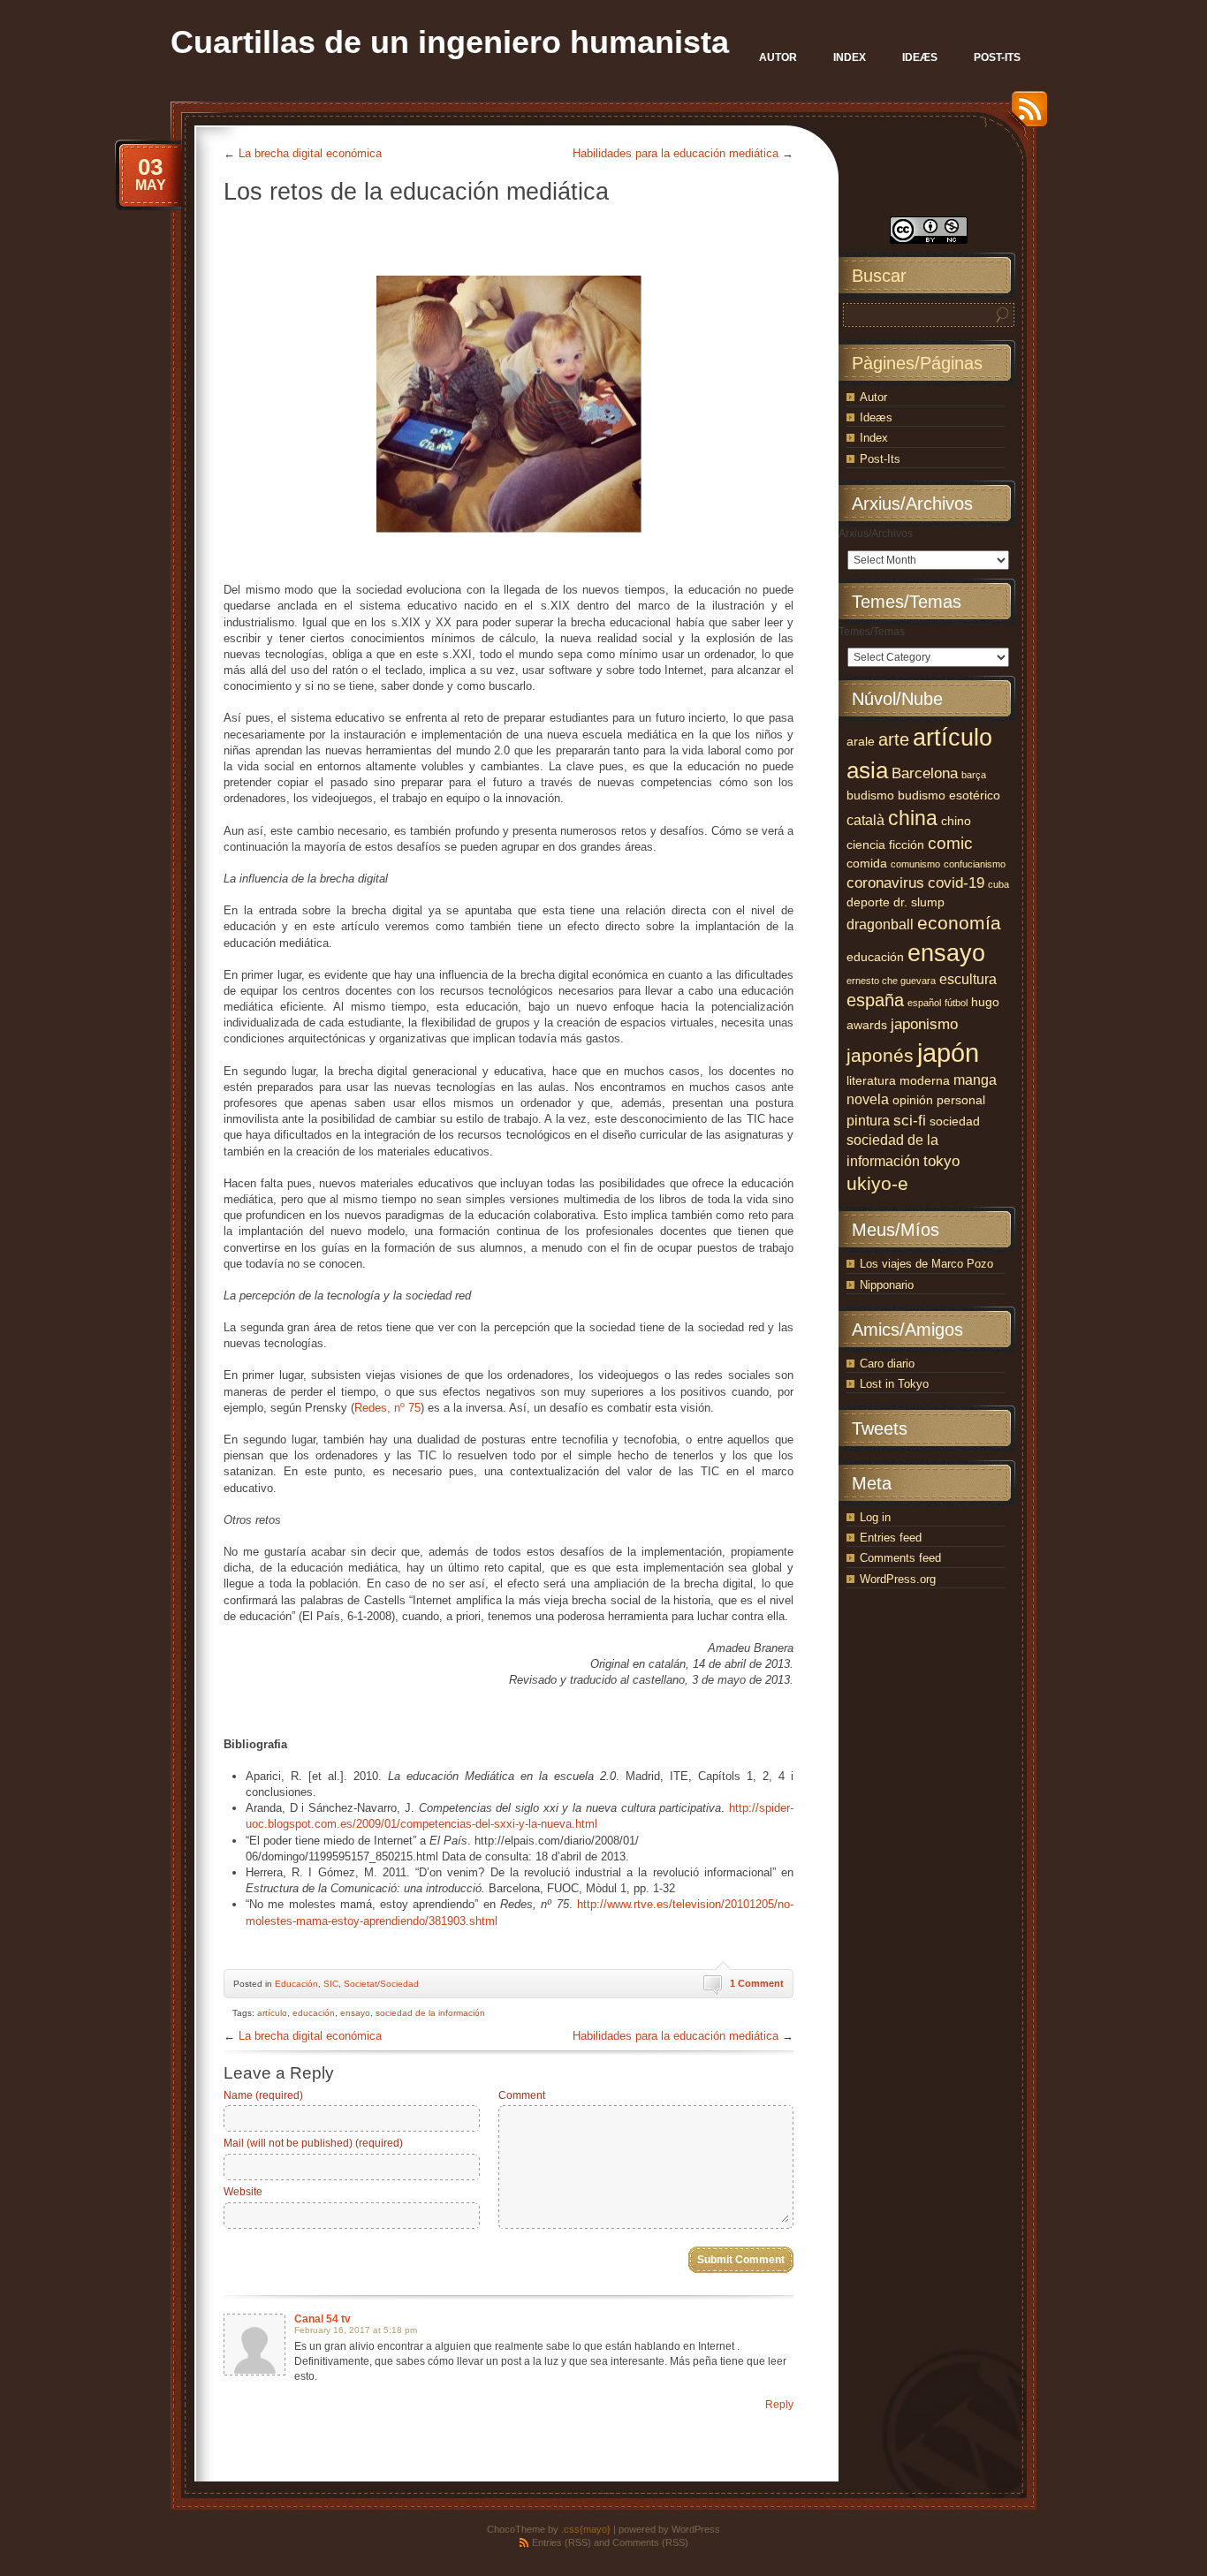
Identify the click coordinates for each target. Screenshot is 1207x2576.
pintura (868, 1121)
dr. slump (919, 902)
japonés (880, 1056)
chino (956, 821)
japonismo (924, 1024)
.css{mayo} (586, 2529)
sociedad (955, 1121)
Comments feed (900, 1558)
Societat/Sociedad (381, 1984)
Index (874, 438)
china (913, 818)
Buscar (879, 276)
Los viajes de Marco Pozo (926, 1264)
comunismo (915, 864)
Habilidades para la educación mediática (676, 153)
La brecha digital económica (310, 153)
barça (974, 775)
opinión (913, 1100)
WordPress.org (898, 1579)
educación (314, 2013)
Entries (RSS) (562, 2542)
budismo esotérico (949, 796)
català (865, 820)
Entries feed (891, 1538)
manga (975, 1080)
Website (243, 2192)
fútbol (956, 1003)
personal (961, 1100)
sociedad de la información (430, 2013)
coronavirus (885, 883)
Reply (779, 2405)
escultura (968, 979)
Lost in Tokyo (894, 1384)
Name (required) (263, 2095)
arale (861, 742)
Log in (875, 1517)
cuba (998, 884)
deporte (868, 902)
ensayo (355, 2013)
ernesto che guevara (891, 981)
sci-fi (910, 1120)
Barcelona (925, 773)
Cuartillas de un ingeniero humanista (450, 42)
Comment (522, 2095)
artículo (272, 2013)
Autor (873, 397)
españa (875, 1000)
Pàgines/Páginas (917, 363)
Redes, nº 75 (387, 1408)
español (924, 1003)
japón (948, 1053)
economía (959, 923)
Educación (296, 1984)
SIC (331, 1984)
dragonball (880, 924)
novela (868, 1099)
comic (950, 843)
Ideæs (876, 417)
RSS (1025, 115)
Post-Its (880, 459)
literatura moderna (898, 1081)
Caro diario (887, 1364)
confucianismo (975, 864)
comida (867, 864)
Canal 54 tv (323, 2319)
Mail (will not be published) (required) (313, 2143)
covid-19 (956, 883)
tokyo (941, 1161)
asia (867, 770)
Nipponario (887, 1285)
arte (894, 739)
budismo (870, 796)
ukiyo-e (877, 1184)
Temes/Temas (872, 632)
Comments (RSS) (650, 2542)
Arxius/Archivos (876, 534)
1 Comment (757, 1983)
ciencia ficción (885, 845)
